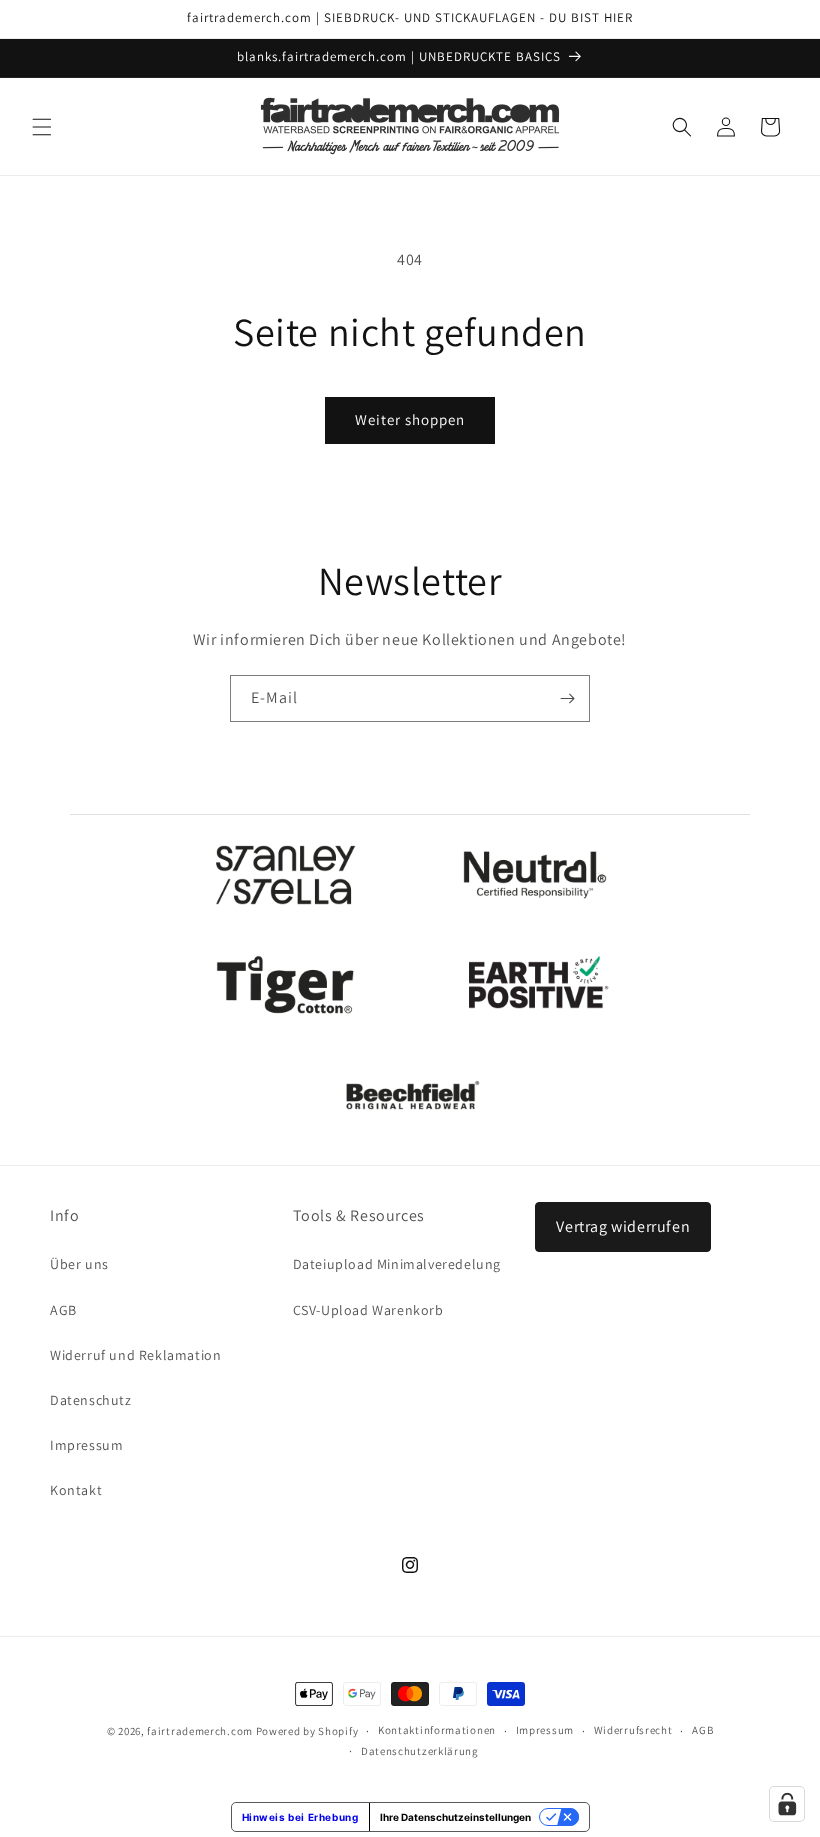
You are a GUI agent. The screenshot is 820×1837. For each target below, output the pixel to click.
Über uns (79, 1264)
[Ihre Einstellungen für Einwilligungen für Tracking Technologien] (787, 1804)
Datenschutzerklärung (420, 1751)
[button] (42, 127)
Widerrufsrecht (633, 1730)
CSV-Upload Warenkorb (368, 1310)
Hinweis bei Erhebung (300, 1817)
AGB (63, 1310)
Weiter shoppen (410, 419)
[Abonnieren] (567, 698)
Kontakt (76, 1490)
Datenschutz (91, 1400)
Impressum (86, 1445)
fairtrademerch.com (200, 1731)
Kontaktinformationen (437, 1730)
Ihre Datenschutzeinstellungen (455, 1817)
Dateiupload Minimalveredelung (397, 1264)
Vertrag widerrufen (623, 1226)
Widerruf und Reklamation (135, 1355)
